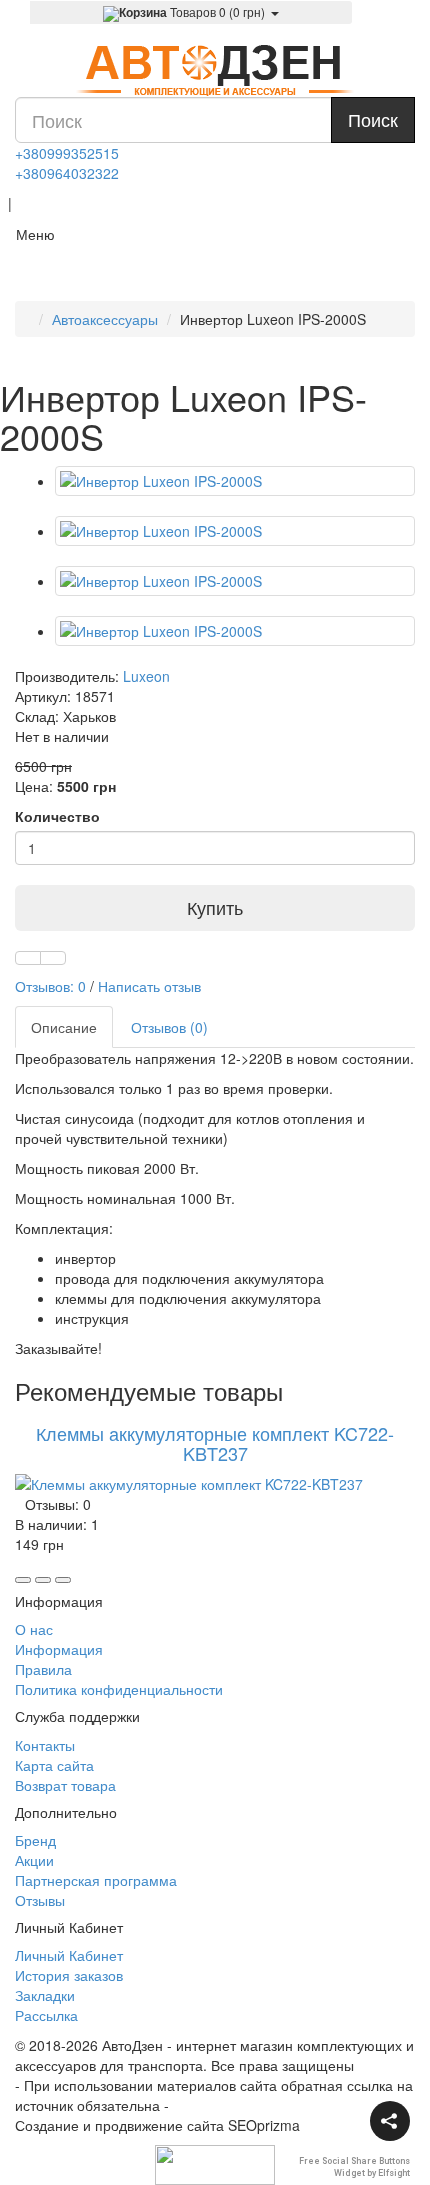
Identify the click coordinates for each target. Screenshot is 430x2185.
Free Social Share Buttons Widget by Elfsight (354, 2166)
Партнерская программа (96, 1880)
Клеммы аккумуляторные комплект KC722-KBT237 (215, 1443)
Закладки (45, 1995)
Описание (64, 1027)
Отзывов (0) (169, 1027)
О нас (34, 1629)
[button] (390, 2121)
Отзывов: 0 (50, 986)
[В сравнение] (53, 958)
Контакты (45, 1745)
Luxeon (146, 676)
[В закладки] (28, 958)
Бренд (35, 1840)
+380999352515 (67, 153)
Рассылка (46, 2015)
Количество (57, 816)
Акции (34, 1860)
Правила (43, 1669)
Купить (215, 907)
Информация (59, 1649)
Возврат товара (65, 1785)
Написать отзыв (149, 986)
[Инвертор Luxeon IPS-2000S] (235, 481)
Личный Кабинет (69, 1955)
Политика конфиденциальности (119, 1689)
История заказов (69, 1975)
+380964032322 (67, 173)
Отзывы (40, 1900)
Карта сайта (54, 1765)
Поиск (373, 119)
